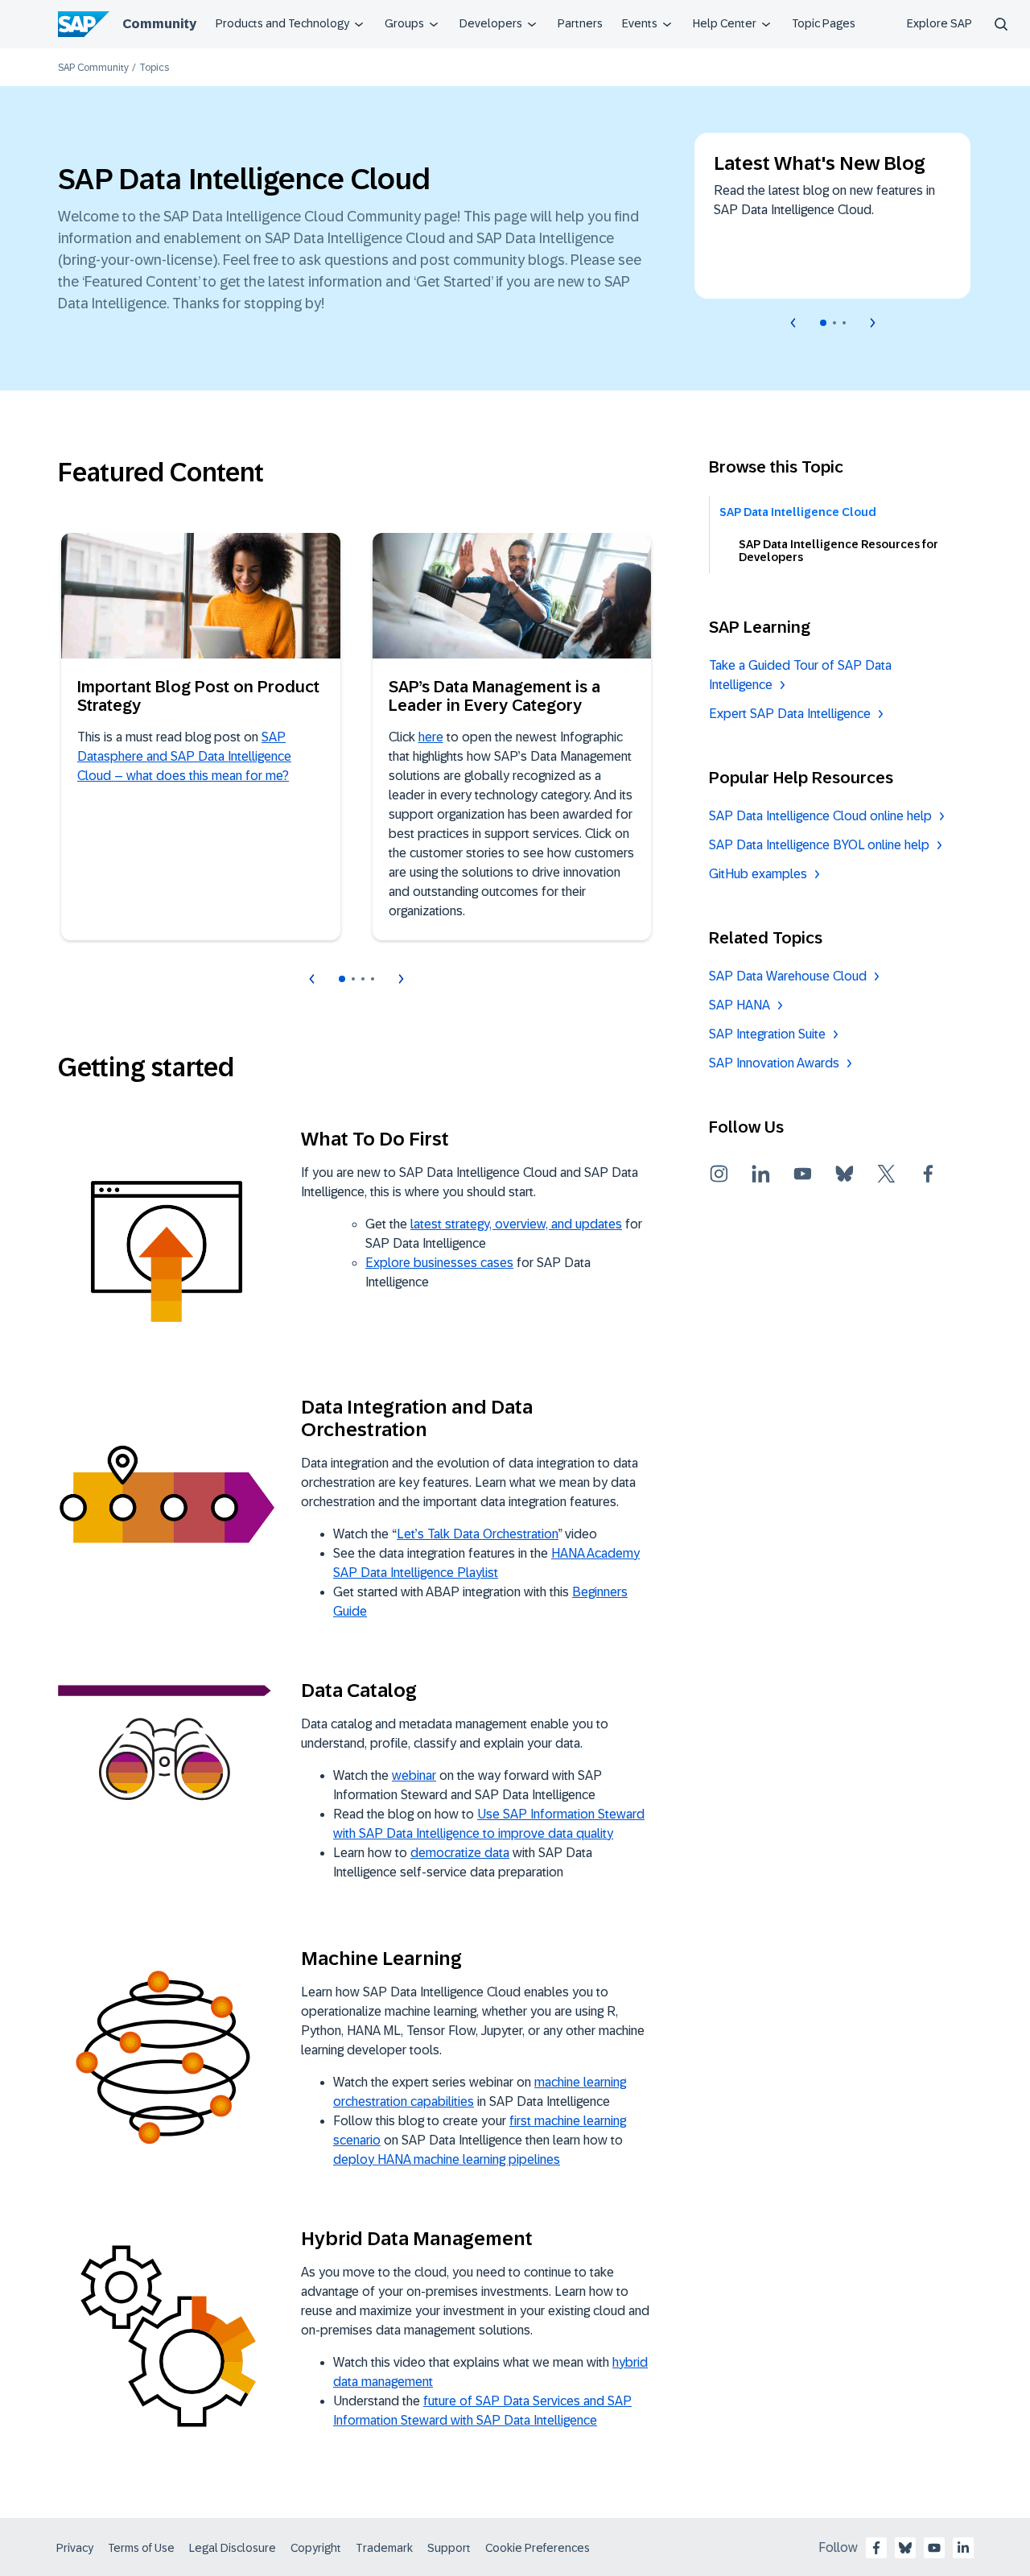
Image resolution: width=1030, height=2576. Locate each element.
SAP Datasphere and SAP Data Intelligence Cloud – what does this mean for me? (184, 756)
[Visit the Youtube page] (803, 1174)
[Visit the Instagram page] (719, 1174)
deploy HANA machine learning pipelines (447, 2159)
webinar (414, 1775)
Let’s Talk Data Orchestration (478, 1534)
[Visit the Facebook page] (929, 1174)
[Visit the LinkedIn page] (761, 1174)
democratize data (460, 1853)
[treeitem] (843, 512)
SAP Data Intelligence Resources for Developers (838, 551)
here (431, 737)
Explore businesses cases (439, 1263)
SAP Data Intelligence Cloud (798, 512)
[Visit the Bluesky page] (845, 1174)
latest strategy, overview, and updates (516, 1224)
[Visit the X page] (887, 1174)
